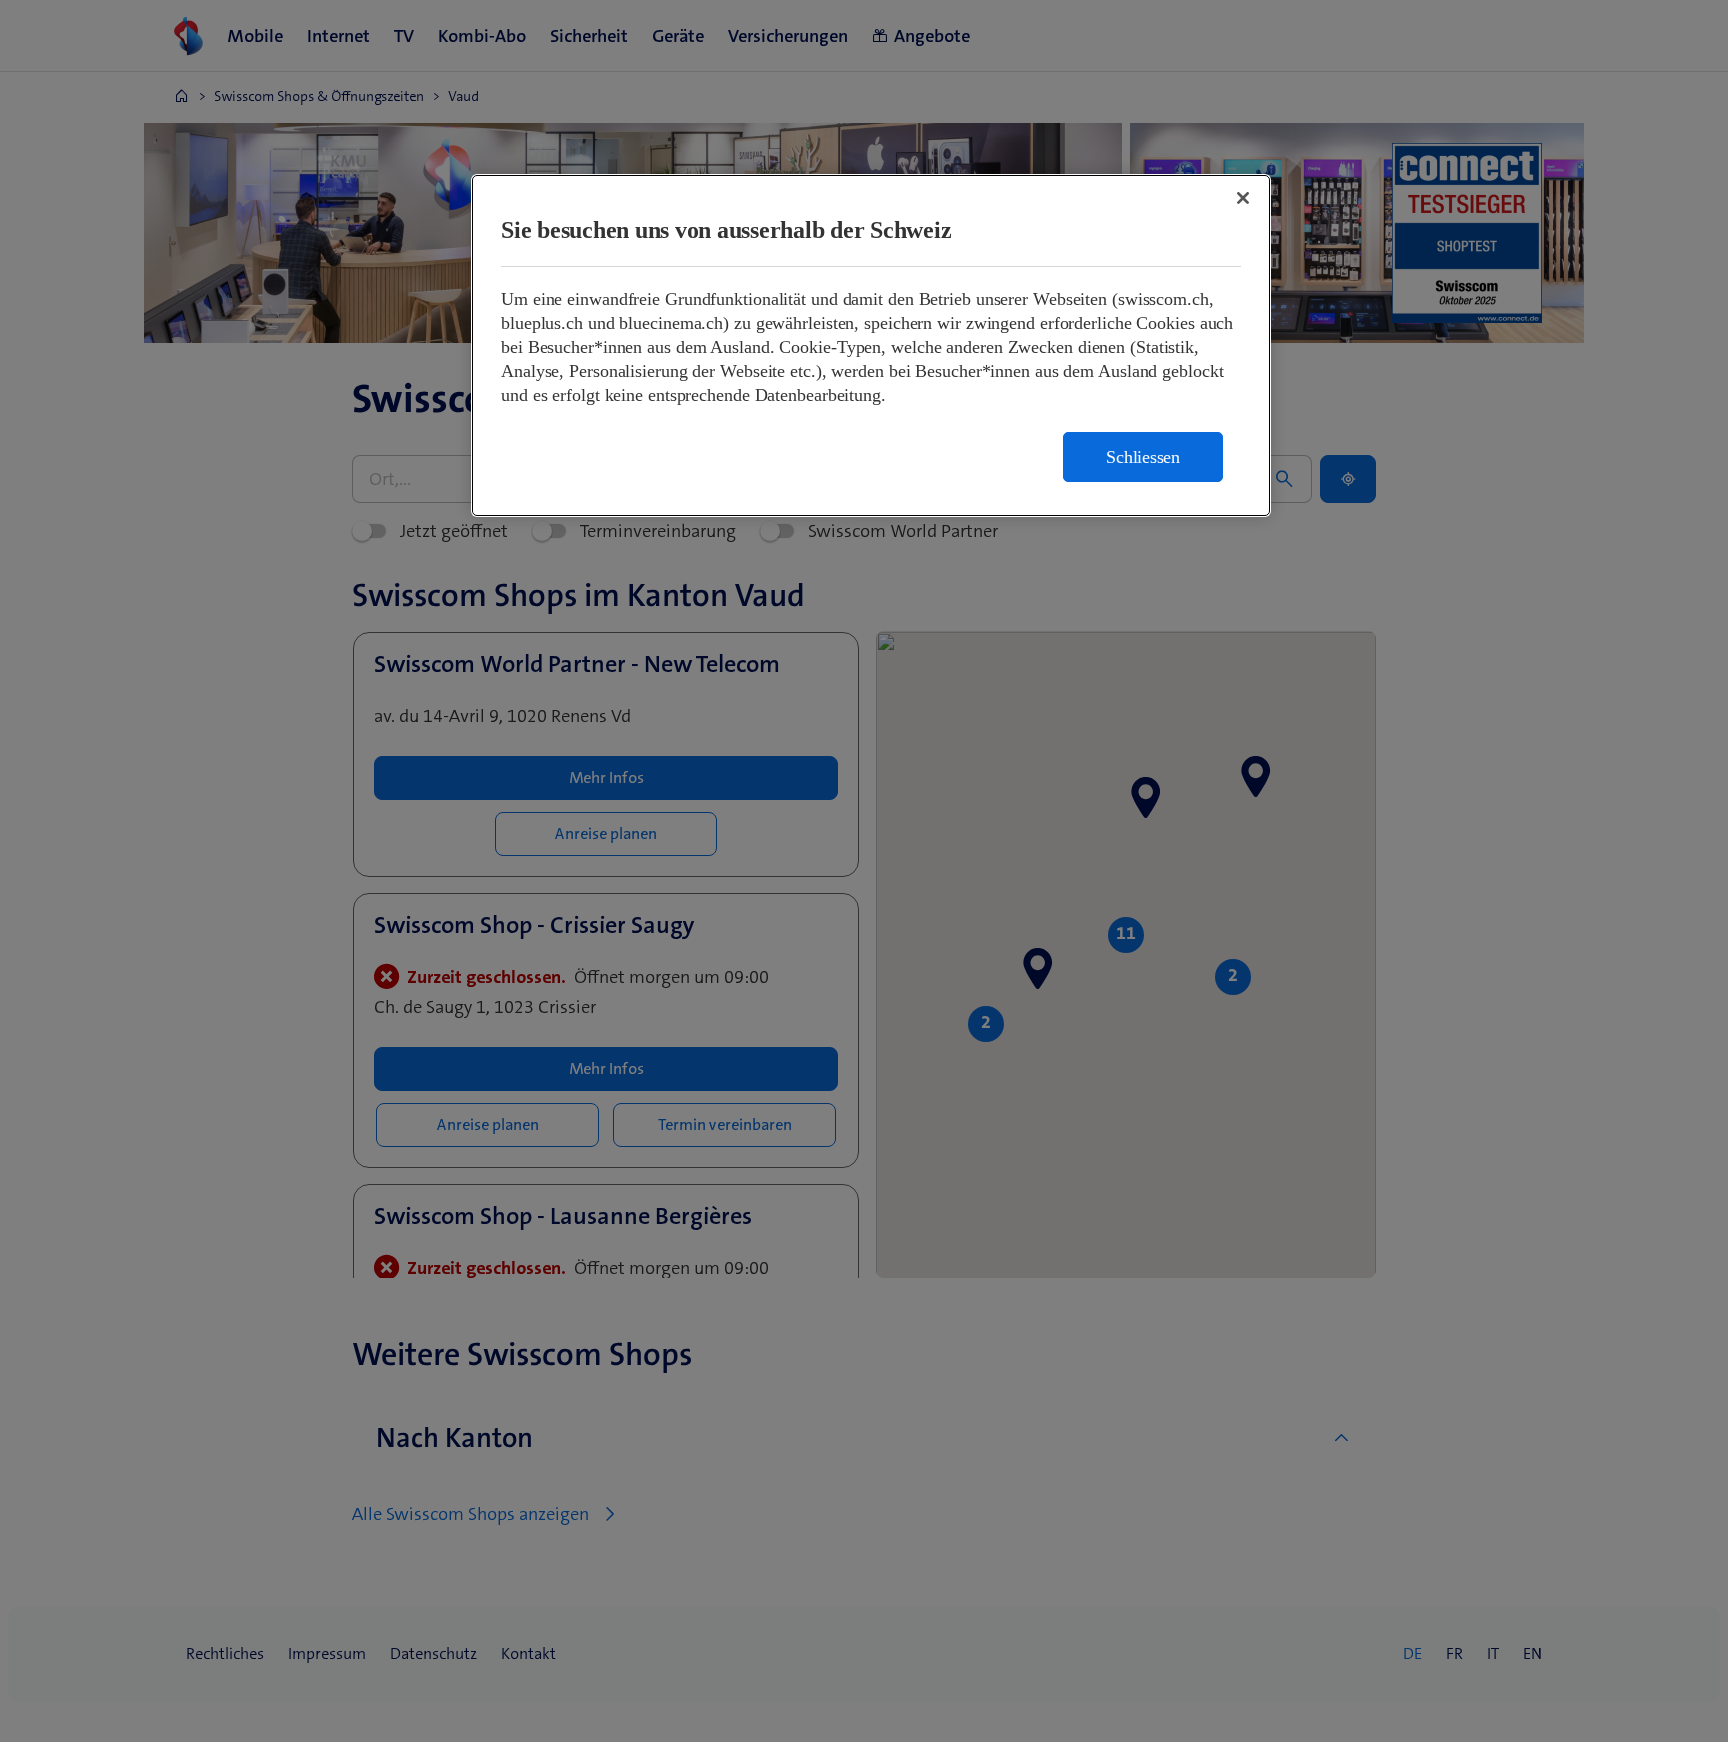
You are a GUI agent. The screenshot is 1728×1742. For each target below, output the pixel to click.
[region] (871, 345)
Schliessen (1143, 457)
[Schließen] (1243, 198)
